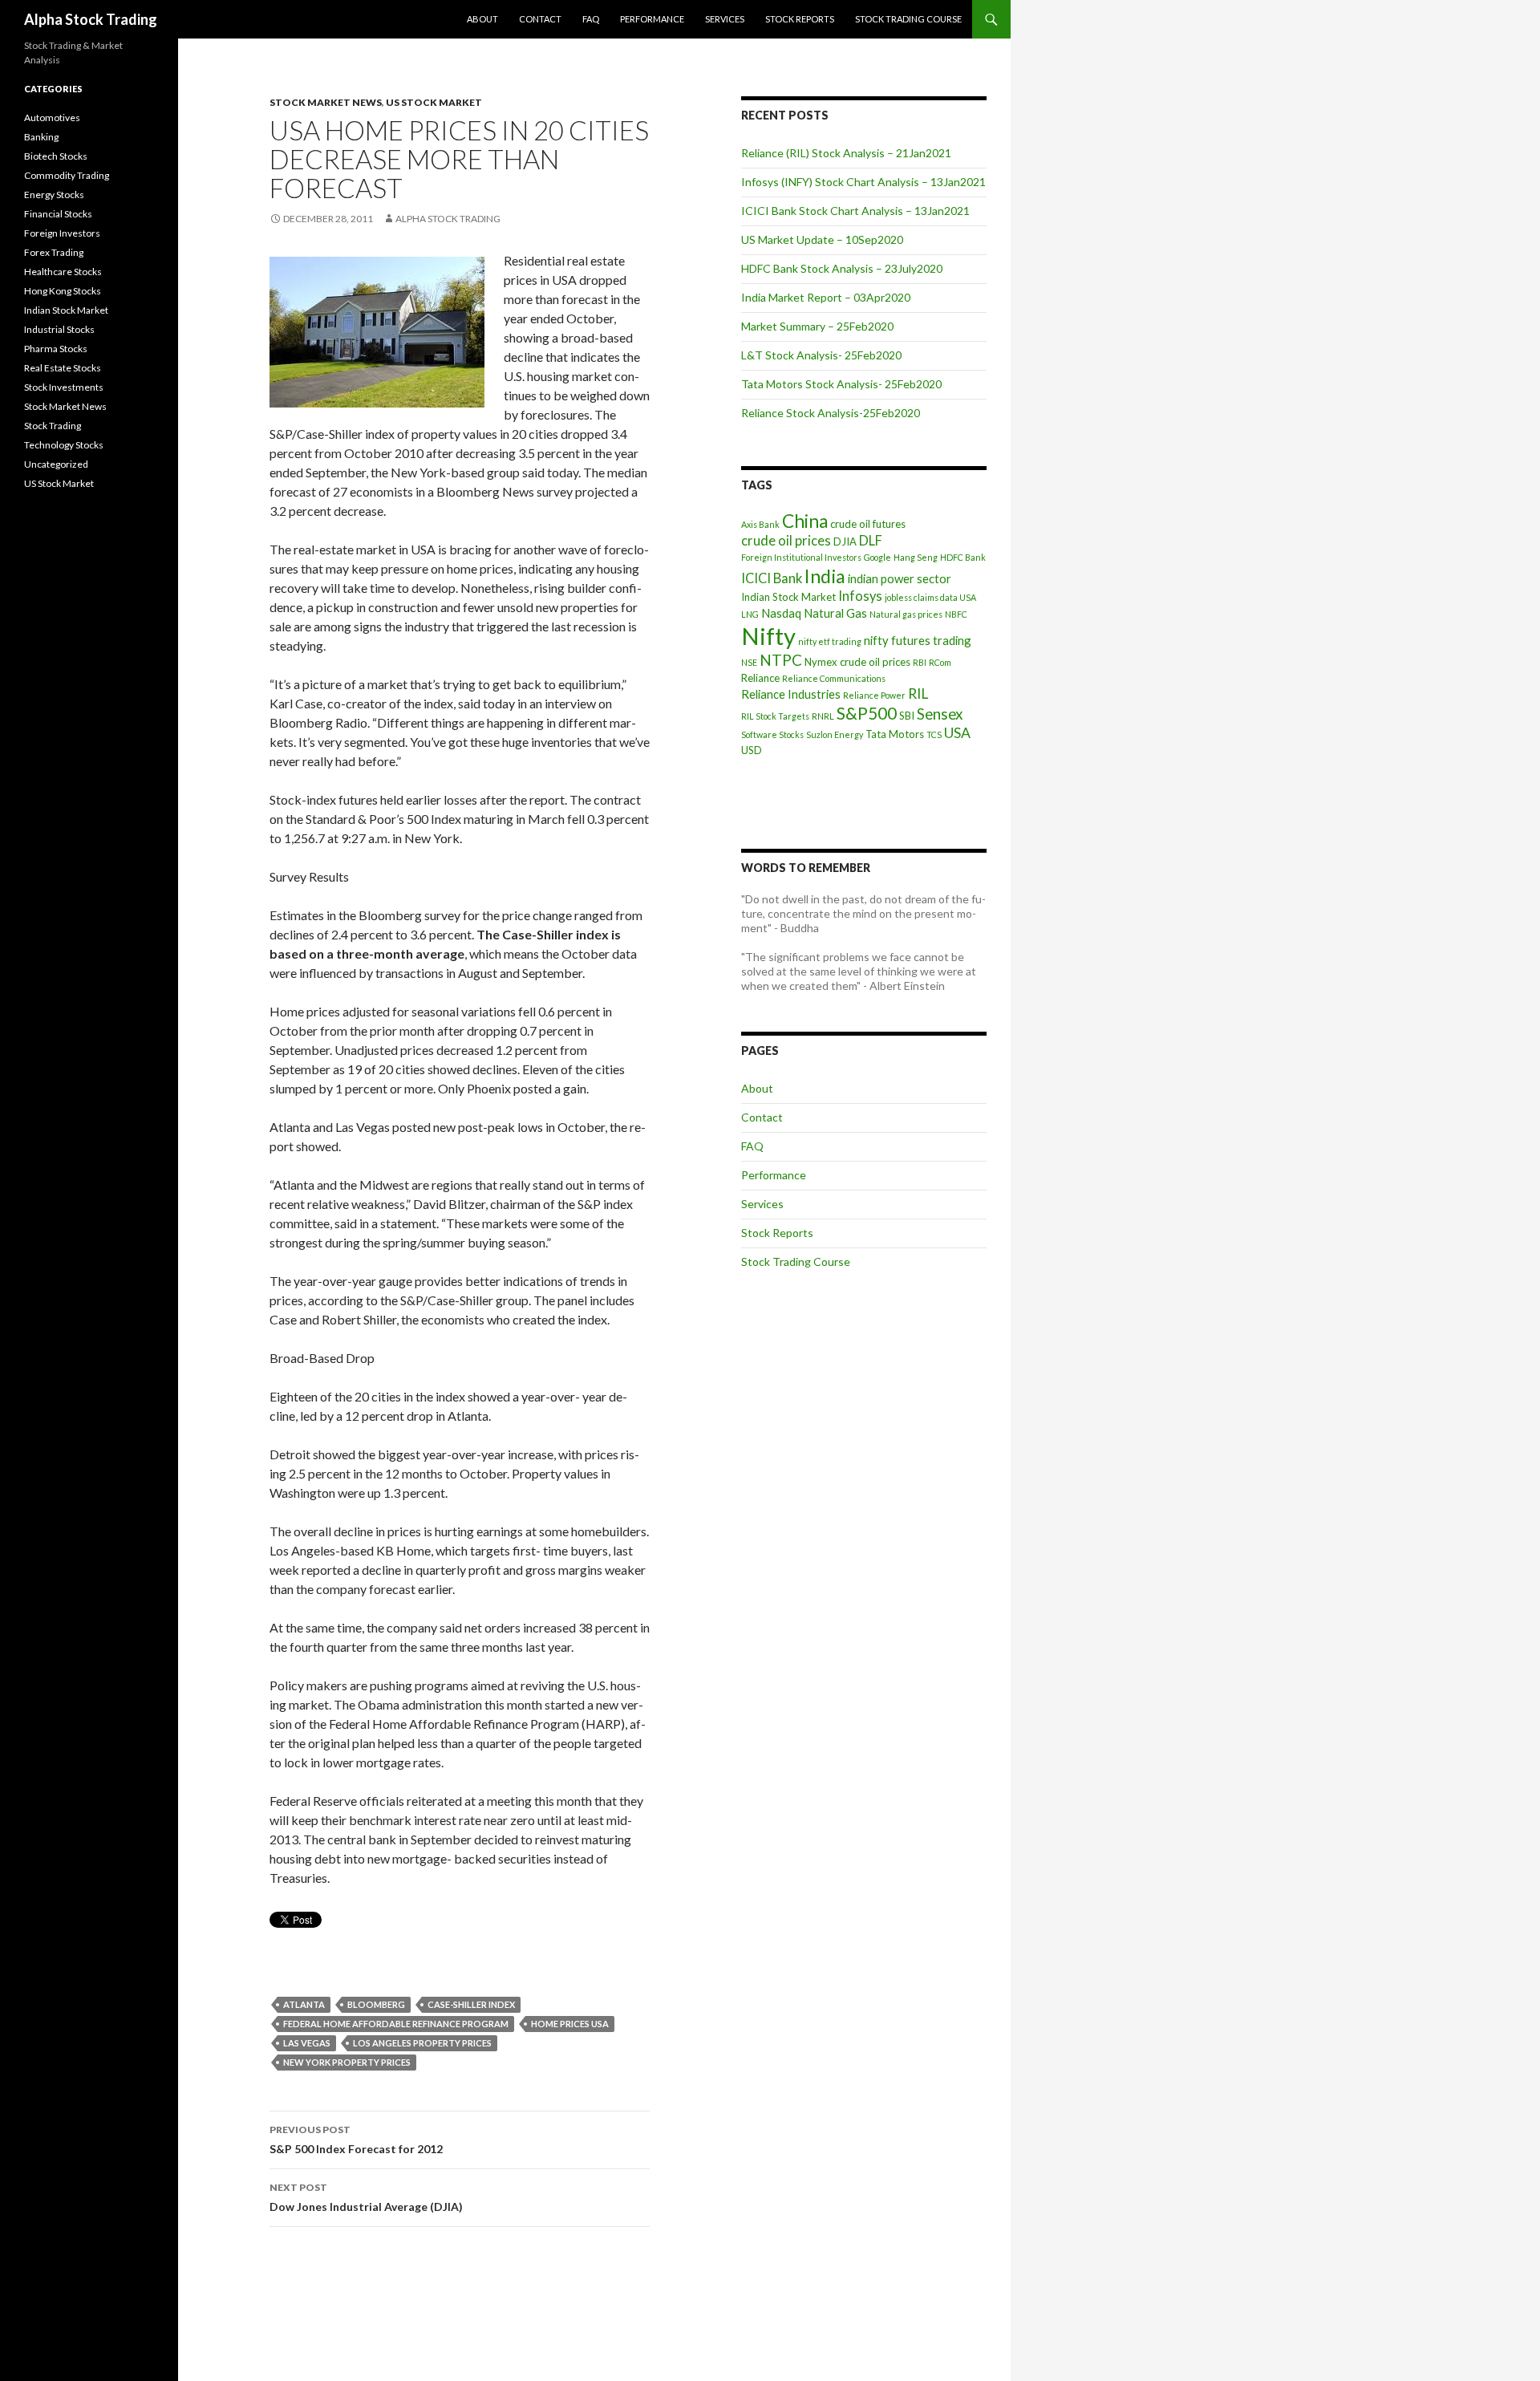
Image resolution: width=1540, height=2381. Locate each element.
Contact (540, 19)
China (805, 521)
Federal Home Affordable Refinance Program (396, 2024)
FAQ (591, 19)
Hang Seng (916, 557)
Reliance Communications (834, 678)
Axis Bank (760, 524)
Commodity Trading (67, 175)
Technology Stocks (64, 445)
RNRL (823, 716)
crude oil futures (868, 524)
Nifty (768, 636)
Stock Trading (53, 426)
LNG (750, 614)
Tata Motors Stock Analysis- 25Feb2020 (841, 384)
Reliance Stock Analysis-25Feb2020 (831, 413)
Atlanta (304, 2004)
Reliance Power (874, 695)
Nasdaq (781, 613)
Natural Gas (835, 613)
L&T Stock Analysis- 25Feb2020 (821, 355)
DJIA (845, 542)
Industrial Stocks (59, 329)
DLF (871, 541)
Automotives (52, 118)
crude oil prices (786, 541)
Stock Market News (326, 102)
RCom (940, 662)
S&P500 (867, 713)
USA (957, 733)
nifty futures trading (918, 640)
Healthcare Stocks (63, 272)
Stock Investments (64, 387)
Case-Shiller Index (471, 2004)
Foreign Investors (62, 233)
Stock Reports (800, 19)
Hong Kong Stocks (63, 291)
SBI (907, 716)
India (825, 576)
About (482, 19)
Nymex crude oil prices (857, 662)
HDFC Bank (963, 557)
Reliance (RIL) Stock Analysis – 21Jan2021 (846, 153)
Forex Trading (54, 252)
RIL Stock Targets (775, 716)
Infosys (860, 596)
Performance (652, 19)
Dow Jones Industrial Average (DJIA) (366, 2197)
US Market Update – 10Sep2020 (822, 239)
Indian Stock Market (788, 597)
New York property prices (347, 2062)
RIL (918, 694)
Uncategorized (56, 464)
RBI (920, 662)
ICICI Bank (772, 578)
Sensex (940, 714)
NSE (749, 662)
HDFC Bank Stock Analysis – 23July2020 (842, 268)
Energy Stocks (54, 195)
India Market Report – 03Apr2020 (826, 297)
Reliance (760, 678)
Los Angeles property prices (422, 2043)
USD (752, 750)
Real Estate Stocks (63, 368)
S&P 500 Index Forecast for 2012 (356, 2140)
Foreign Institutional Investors (801, 557)
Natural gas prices (906, 614)
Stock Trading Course (908, 19)
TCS (934, 734)
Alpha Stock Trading (91, 19)
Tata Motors (895, 734)
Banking (41, 137)
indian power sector (900, 578)
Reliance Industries (791, 694)
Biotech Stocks (56, 156)
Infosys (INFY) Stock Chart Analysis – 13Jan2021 (863, 182)
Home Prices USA (570, 2024)
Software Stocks (772, 734)
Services (725, 19)
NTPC (781, 660)
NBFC (956, 614)
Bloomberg (376, 2004)
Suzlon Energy (835, 734)
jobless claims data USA (930, 597)
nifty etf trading (830, 641)
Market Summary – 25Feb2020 (817, 326)
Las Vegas (307, 2043)
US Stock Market (434, 102)
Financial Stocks (58, 214)
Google (877, 557)
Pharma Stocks (56, 349)
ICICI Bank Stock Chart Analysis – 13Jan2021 (855, 211)
